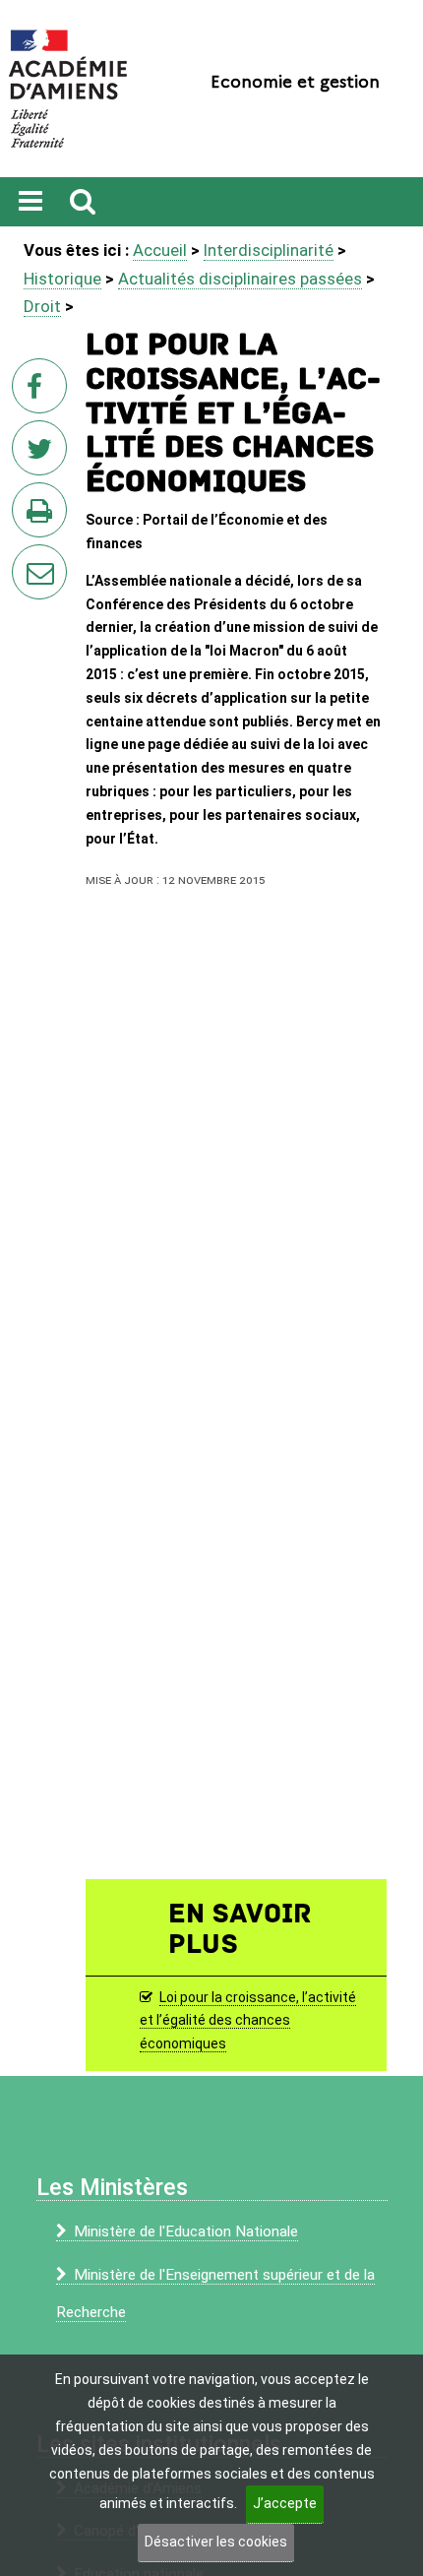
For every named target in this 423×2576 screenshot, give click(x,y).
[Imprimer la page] (43, 516)
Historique (62, 279)
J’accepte (285, 2503)
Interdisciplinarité (269, 250)
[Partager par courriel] (27, 559)
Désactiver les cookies (216, 2542)
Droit (42, 306)
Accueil (160, 250)
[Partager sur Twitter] (43, 454)
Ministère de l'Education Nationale (186, 2231)
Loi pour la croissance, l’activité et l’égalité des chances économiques (248, 2021)
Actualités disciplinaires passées (240, 279)
